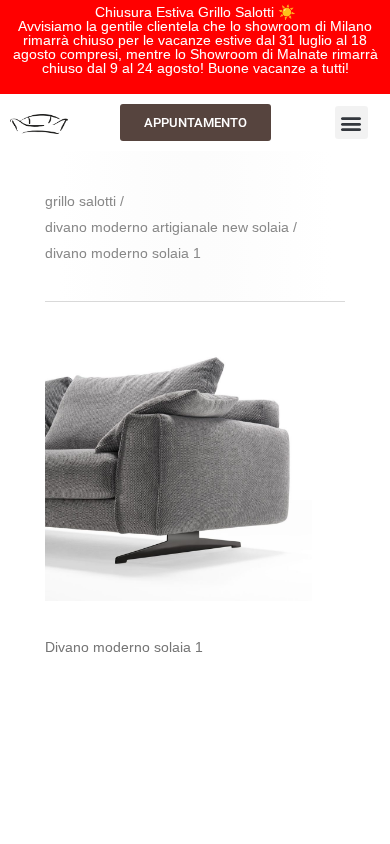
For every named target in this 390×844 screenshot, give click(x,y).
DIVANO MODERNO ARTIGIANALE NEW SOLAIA (167, 227)
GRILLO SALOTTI (80, 201)
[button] (351, 122)
